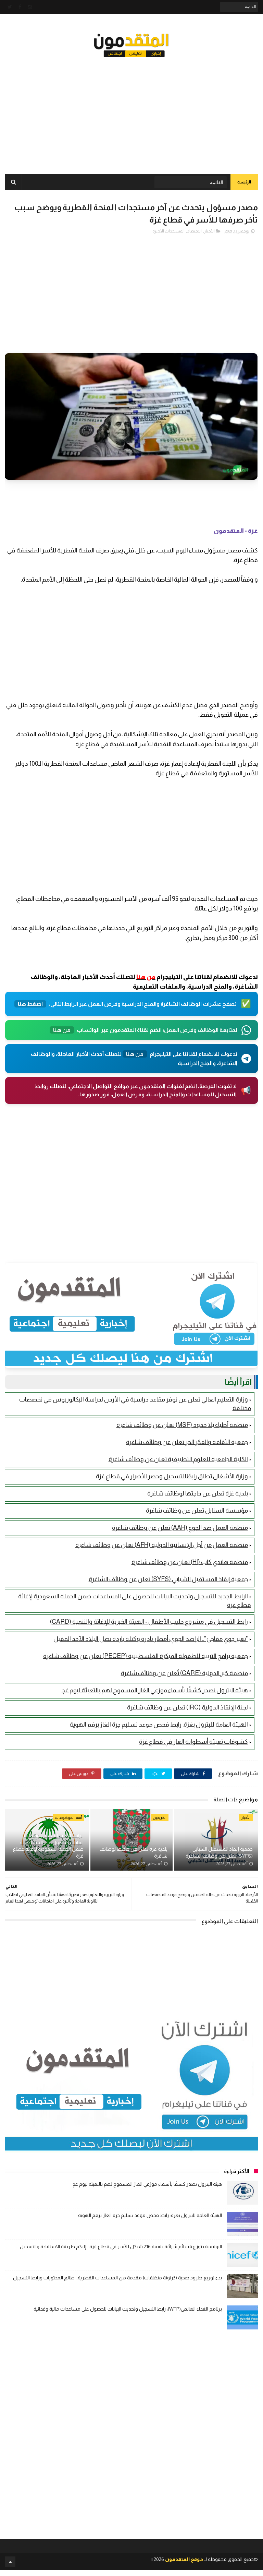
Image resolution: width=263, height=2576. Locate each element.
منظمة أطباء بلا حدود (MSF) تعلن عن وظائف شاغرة (182, 1425)
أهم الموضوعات (68, 1817)
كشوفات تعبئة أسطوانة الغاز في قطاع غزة (193, 1742)
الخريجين (160, 1817)
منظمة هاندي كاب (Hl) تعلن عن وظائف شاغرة (190, 1562)
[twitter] (10, 7)
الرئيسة (244, 182)
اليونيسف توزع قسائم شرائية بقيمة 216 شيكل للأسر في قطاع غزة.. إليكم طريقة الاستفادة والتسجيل (121, 2246)
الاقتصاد (194, 231)
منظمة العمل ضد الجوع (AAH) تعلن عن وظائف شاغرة (180, 1528)
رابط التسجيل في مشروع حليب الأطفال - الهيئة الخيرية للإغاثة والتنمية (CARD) (149, 1622)
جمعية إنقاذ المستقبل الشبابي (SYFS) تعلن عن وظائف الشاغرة (168, 1579)
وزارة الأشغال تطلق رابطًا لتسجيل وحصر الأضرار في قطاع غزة (172, 1476)
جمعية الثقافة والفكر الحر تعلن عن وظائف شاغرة (187, 1442)
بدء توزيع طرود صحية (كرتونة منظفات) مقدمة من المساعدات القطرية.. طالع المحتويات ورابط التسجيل (117, 2278)
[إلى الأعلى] (10, 2562)
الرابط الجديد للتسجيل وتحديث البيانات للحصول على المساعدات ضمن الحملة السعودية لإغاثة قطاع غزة (48, 1846)
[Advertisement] (131, 110)
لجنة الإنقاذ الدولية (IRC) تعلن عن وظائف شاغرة (187, 1707)
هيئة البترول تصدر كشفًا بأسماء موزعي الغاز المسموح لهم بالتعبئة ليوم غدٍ (155, 1690)
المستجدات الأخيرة (168, 231)
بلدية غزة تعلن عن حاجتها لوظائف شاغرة (198, 1493)
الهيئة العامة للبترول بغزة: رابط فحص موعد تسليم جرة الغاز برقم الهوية (159, 1725)
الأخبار (209, 231)
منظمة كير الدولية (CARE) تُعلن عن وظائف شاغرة (184, 1673)
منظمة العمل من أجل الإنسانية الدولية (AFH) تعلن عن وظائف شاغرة (162, 1545)
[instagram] (30, 7)
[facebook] (20, 7)
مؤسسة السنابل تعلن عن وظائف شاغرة (197, 1511)
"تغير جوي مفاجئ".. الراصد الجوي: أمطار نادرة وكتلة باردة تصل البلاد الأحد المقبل (151, 1639)
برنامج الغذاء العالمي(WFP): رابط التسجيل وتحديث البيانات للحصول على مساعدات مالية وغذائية (128, 2309)
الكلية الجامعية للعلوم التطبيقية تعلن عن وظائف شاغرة (178, 1459)
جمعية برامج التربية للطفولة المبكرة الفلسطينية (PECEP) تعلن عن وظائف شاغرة (146, 1656)
